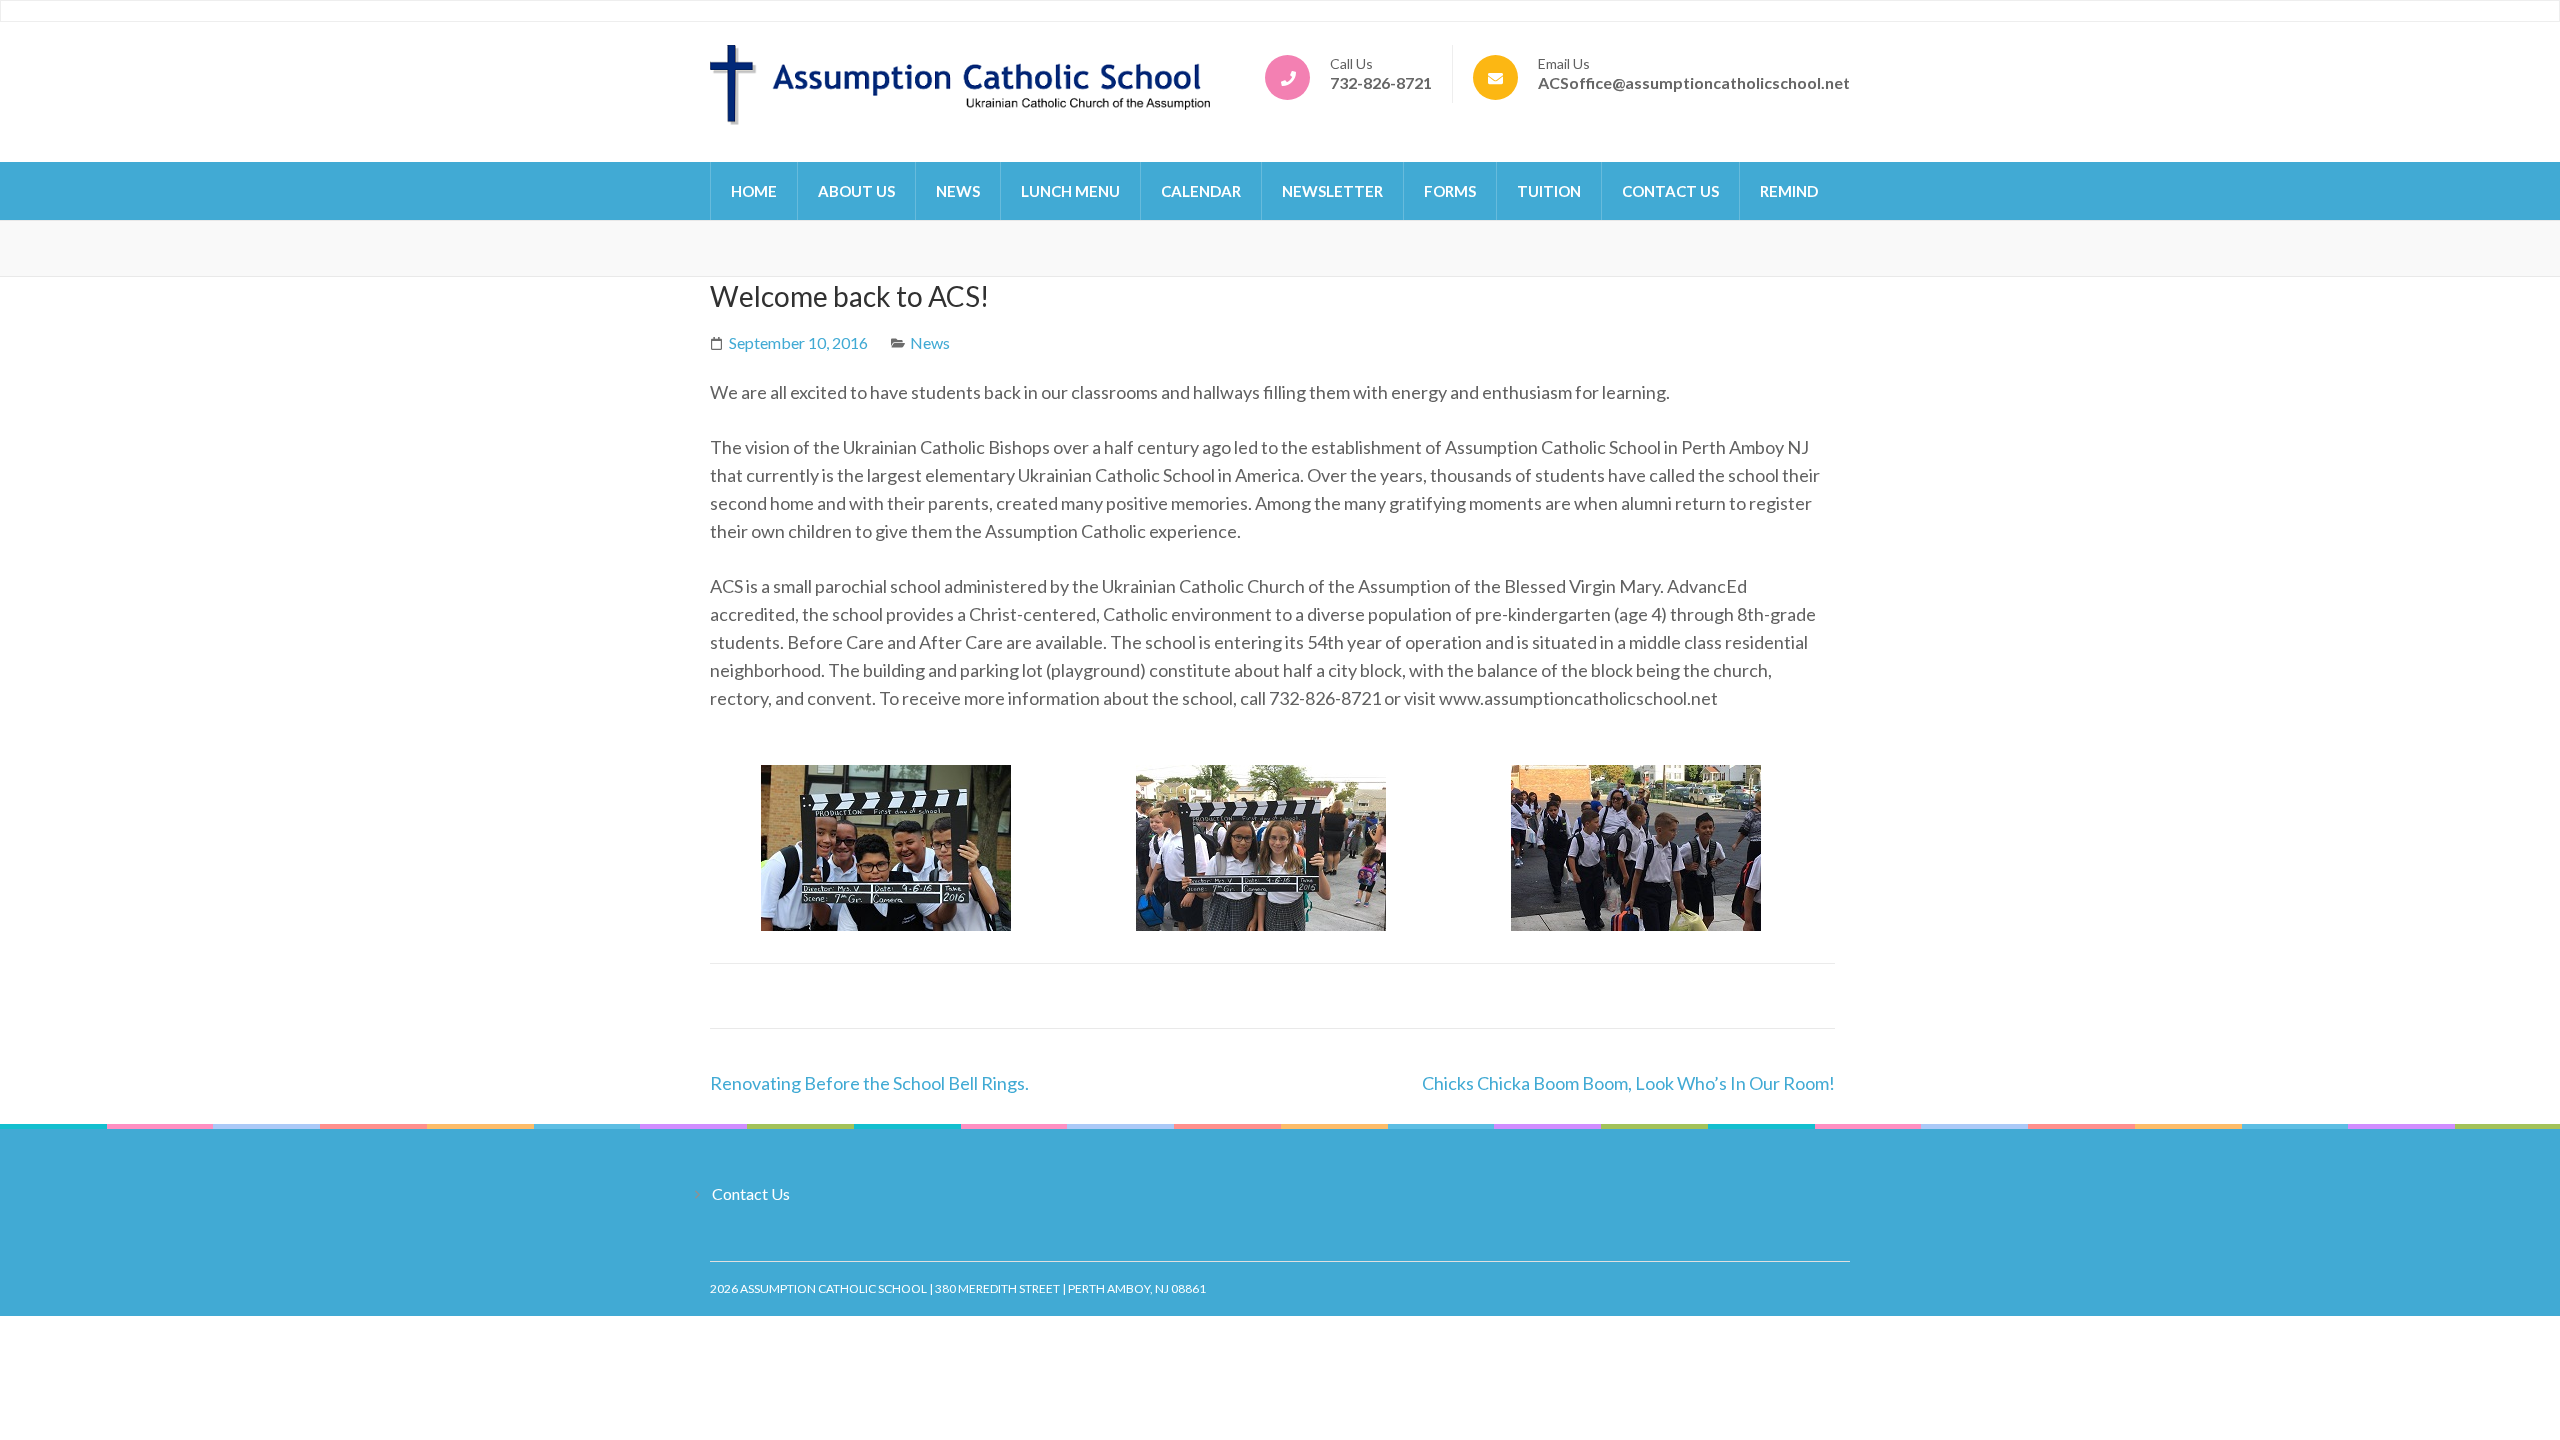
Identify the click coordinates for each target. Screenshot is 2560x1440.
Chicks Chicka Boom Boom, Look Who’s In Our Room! (1628, 1083)
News (958, 191)
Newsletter (1332, 191)
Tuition (1549, 191)
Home (754, 191)
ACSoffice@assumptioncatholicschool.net (1694, 82)
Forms (1450, 191)
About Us (856, 191)
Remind (1789, 191)
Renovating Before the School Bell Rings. (869, 1083)
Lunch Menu (1070, 191)
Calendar (1201, 191)
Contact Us (1670, 191)
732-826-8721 (1381, 82)
